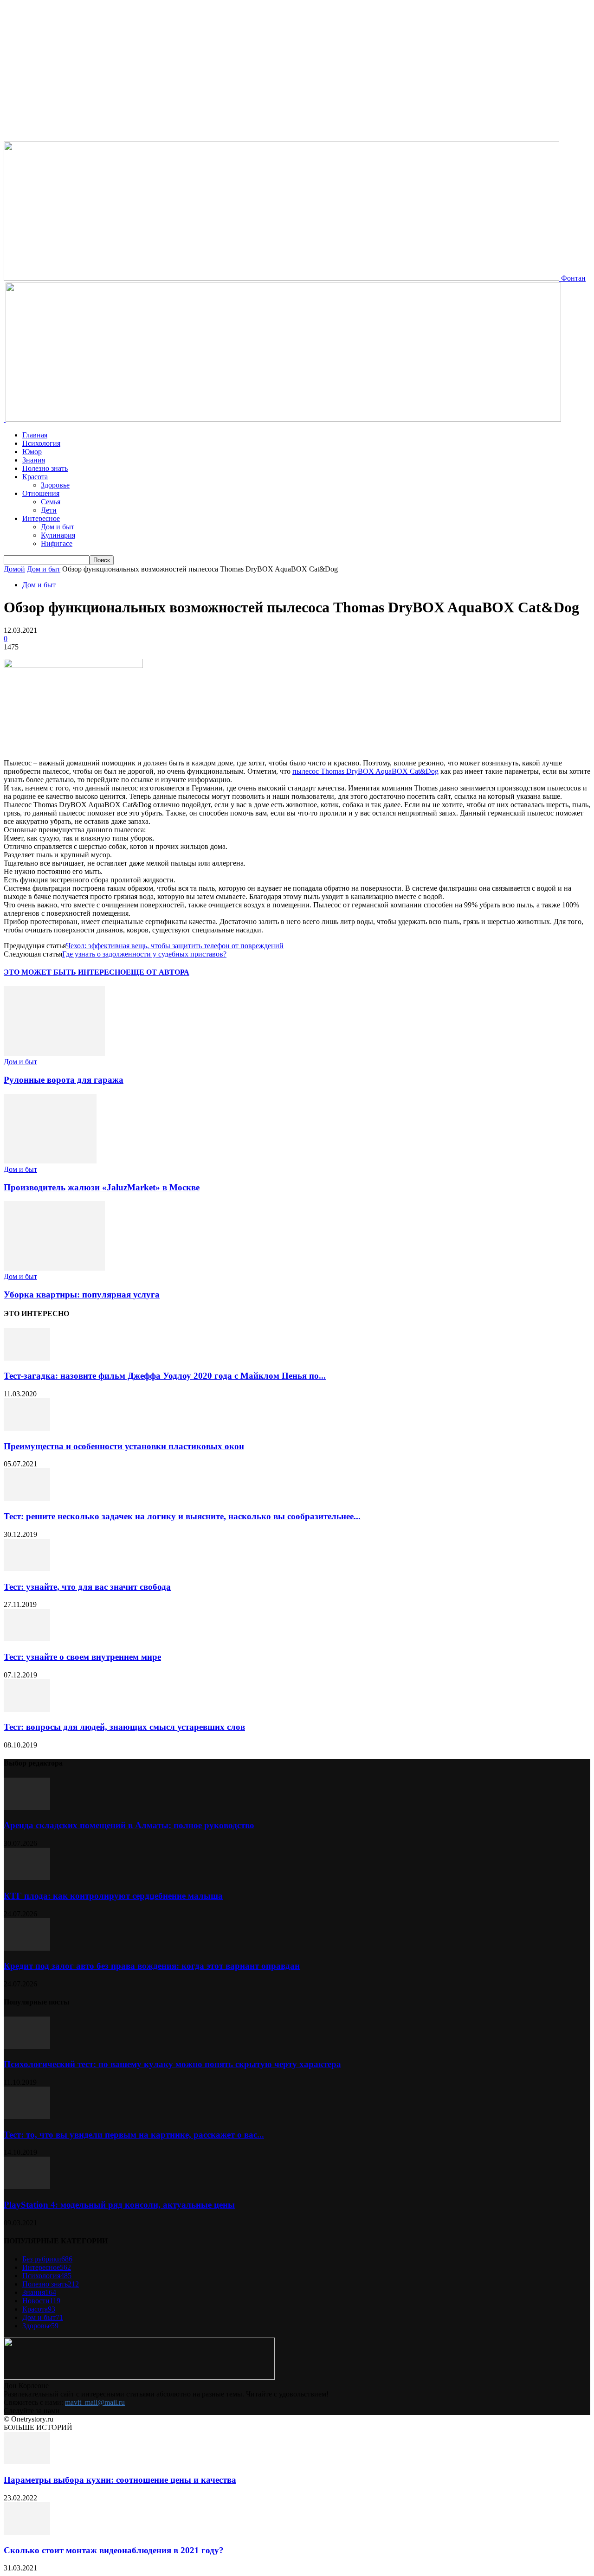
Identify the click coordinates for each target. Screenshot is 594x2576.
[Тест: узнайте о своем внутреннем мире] (27, 1639)
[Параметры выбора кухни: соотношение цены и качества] (27, 2462)
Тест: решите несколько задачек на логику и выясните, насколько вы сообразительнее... (182, 1516)
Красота (35, 477)
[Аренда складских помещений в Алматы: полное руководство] (27, 1808)
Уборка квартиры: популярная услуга (82, 1294)
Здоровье (55, 485)
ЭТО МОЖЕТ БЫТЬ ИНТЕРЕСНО (65, 972)
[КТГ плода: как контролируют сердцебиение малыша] (27, 1878)
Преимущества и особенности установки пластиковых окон (124, 1446)
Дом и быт (58, 527)
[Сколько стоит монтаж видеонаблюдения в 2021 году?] (27, 2532)
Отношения (41, 493)
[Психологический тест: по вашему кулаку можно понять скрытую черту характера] (27, 2046)
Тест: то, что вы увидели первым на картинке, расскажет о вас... (134, 2135)
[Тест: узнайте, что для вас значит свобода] (27, 1569)
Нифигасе (57, 543)
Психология (41, 443)
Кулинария (58, 535)
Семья (51, 502)
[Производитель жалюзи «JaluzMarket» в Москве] (50, 1161)
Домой (14, 569)
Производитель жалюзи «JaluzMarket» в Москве (102, 1187)
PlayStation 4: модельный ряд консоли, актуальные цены (119, 2205)
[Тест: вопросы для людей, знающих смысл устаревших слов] (27, 1709)
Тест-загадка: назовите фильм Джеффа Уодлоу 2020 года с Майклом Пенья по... (165, 1376)
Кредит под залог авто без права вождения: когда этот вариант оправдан (152, 1966)
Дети (49, 510)
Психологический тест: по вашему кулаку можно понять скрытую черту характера (172, 2064)
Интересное (41, 518)
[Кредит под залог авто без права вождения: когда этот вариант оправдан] (27, 1948)
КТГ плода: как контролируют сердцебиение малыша (113, 1896)
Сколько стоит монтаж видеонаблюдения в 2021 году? (114, 2550)
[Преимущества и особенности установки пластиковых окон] (27, 1428)
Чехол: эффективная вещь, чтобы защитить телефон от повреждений (175, 946)
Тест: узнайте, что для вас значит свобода (87, 1587)
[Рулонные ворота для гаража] (54, 1053)
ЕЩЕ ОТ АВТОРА (158, 972)
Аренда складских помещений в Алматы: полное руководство (129, 1825)
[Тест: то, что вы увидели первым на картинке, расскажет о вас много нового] (27, 2117)
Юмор (32, 452)
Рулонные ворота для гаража (64, 1080)
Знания (34, 460)
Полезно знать (45, 468)
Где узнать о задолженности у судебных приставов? (144, 954)
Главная (35, 435)
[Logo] (5, 419)
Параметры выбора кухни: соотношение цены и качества (120, 2480)
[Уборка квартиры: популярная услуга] (54, 1268)
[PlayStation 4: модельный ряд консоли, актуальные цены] (27, 2187)
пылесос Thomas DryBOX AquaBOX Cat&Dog (365, 771)
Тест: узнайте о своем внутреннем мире (82, 1657)
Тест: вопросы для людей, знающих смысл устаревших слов (124, 1727)
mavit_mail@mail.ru (95, 2402)
